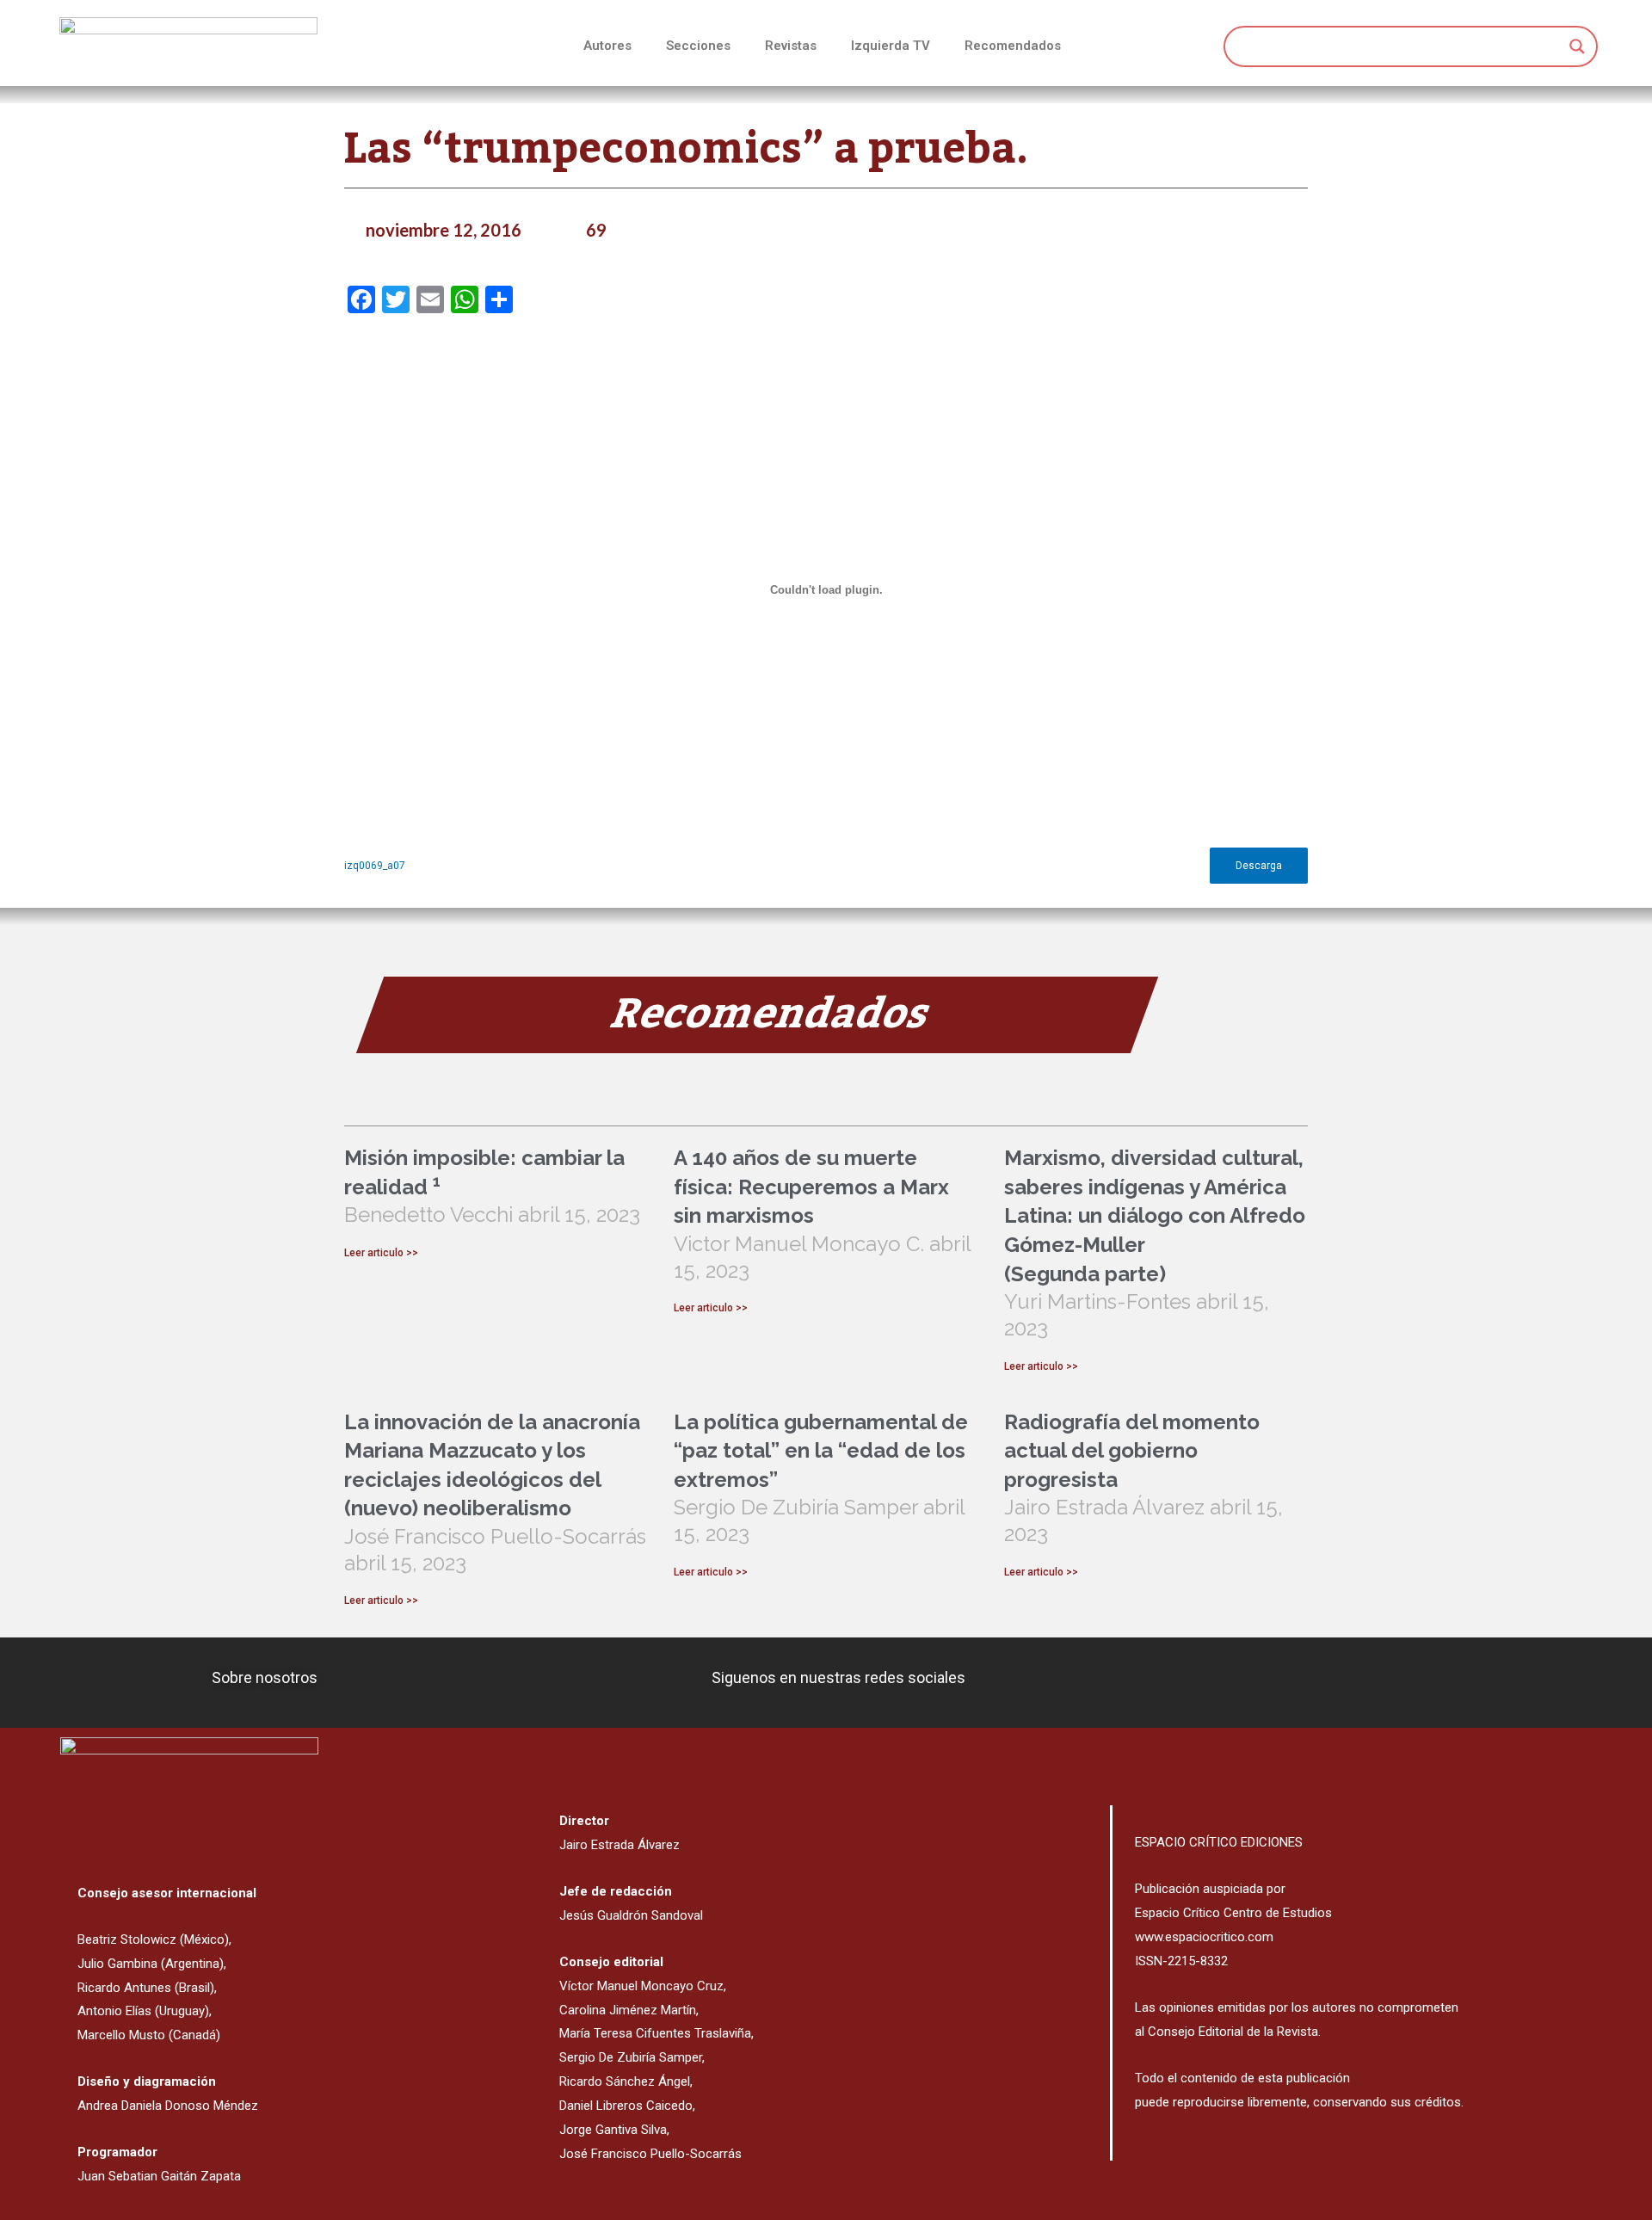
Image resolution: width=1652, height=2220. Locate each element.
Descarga (1259, 866)
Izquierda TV (891, 46)
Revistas (791, 46)
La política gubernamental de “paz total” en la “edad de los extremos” (821, 1451)
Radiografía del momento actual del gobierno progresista (1132, 1451)
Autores (607, 46)
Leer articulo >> (381, 1253)
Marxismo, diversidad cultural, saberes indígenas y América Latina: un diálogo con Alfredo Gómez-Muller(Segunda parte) (1155, 1215)
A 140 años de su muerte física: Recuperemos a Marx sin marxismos (811, 1187)
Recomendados (1013, 46)
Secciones (698, 46)
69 (596, 230)
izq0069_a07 (375, 866)
